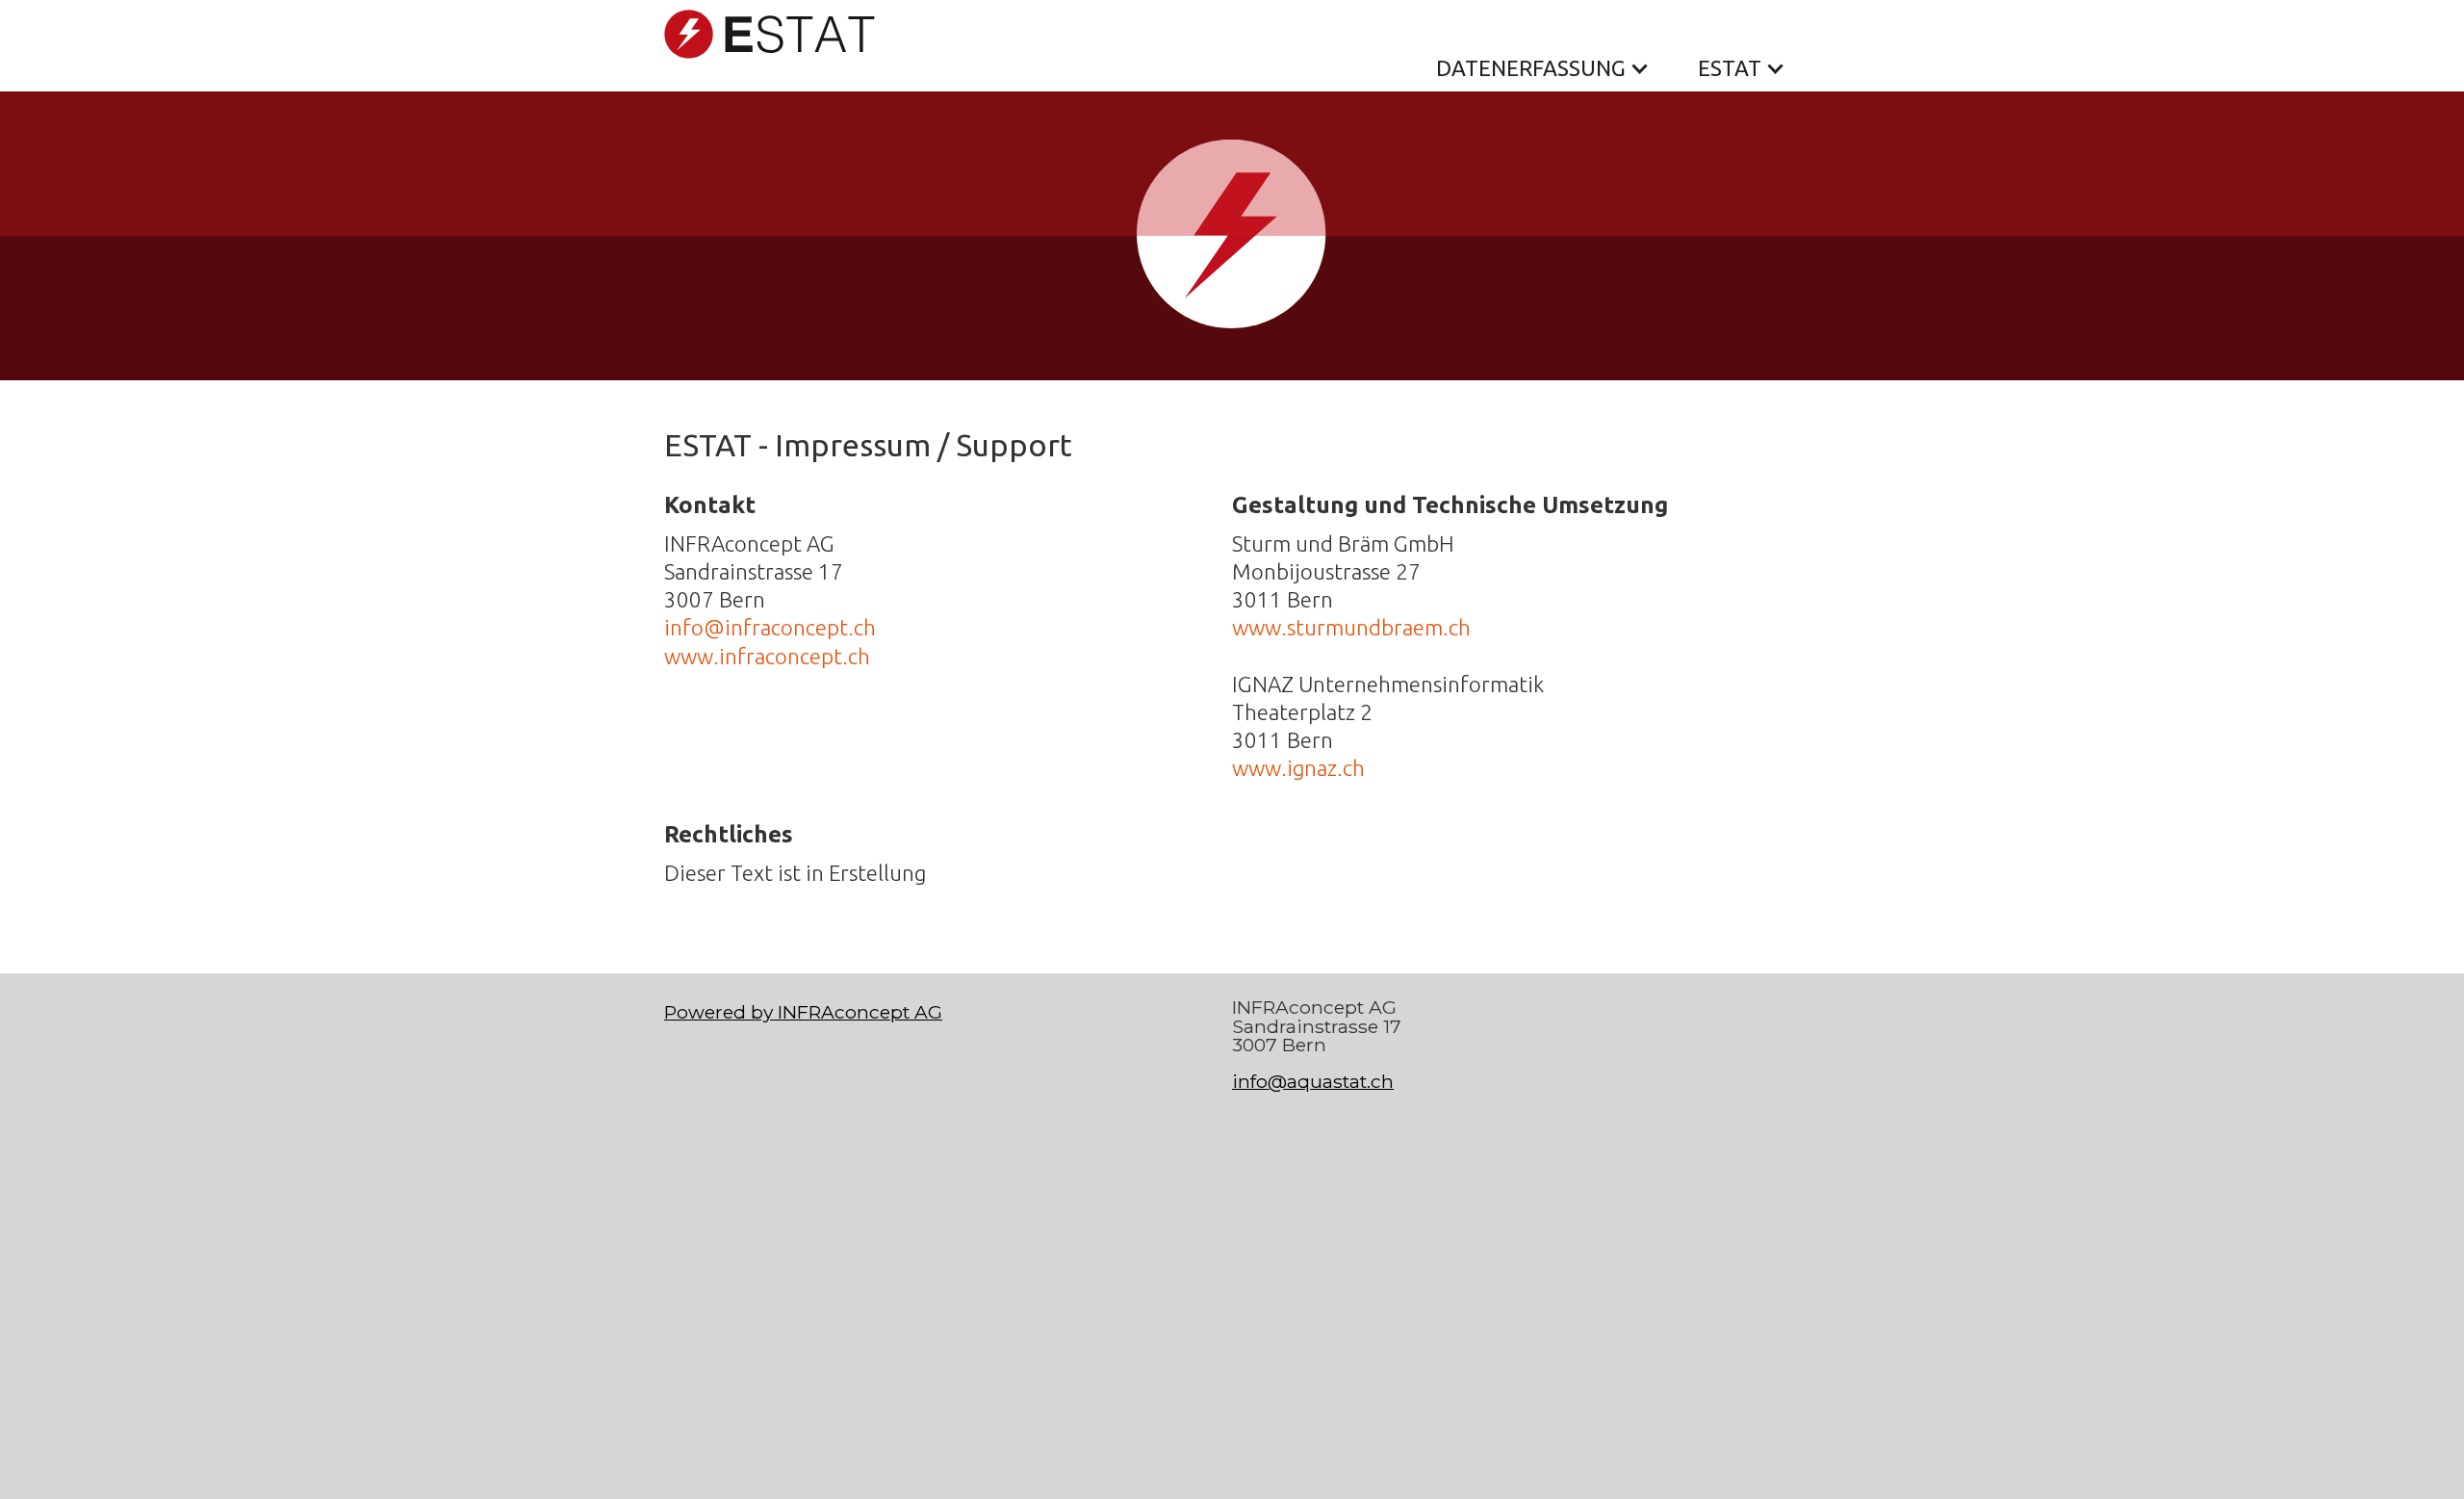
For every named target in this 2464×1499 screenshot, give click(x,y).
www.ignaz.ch (1298, 768)
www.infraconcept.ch (767, 656)
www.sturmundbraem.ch (1351, 627)
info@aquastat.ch (1313, 1081)
